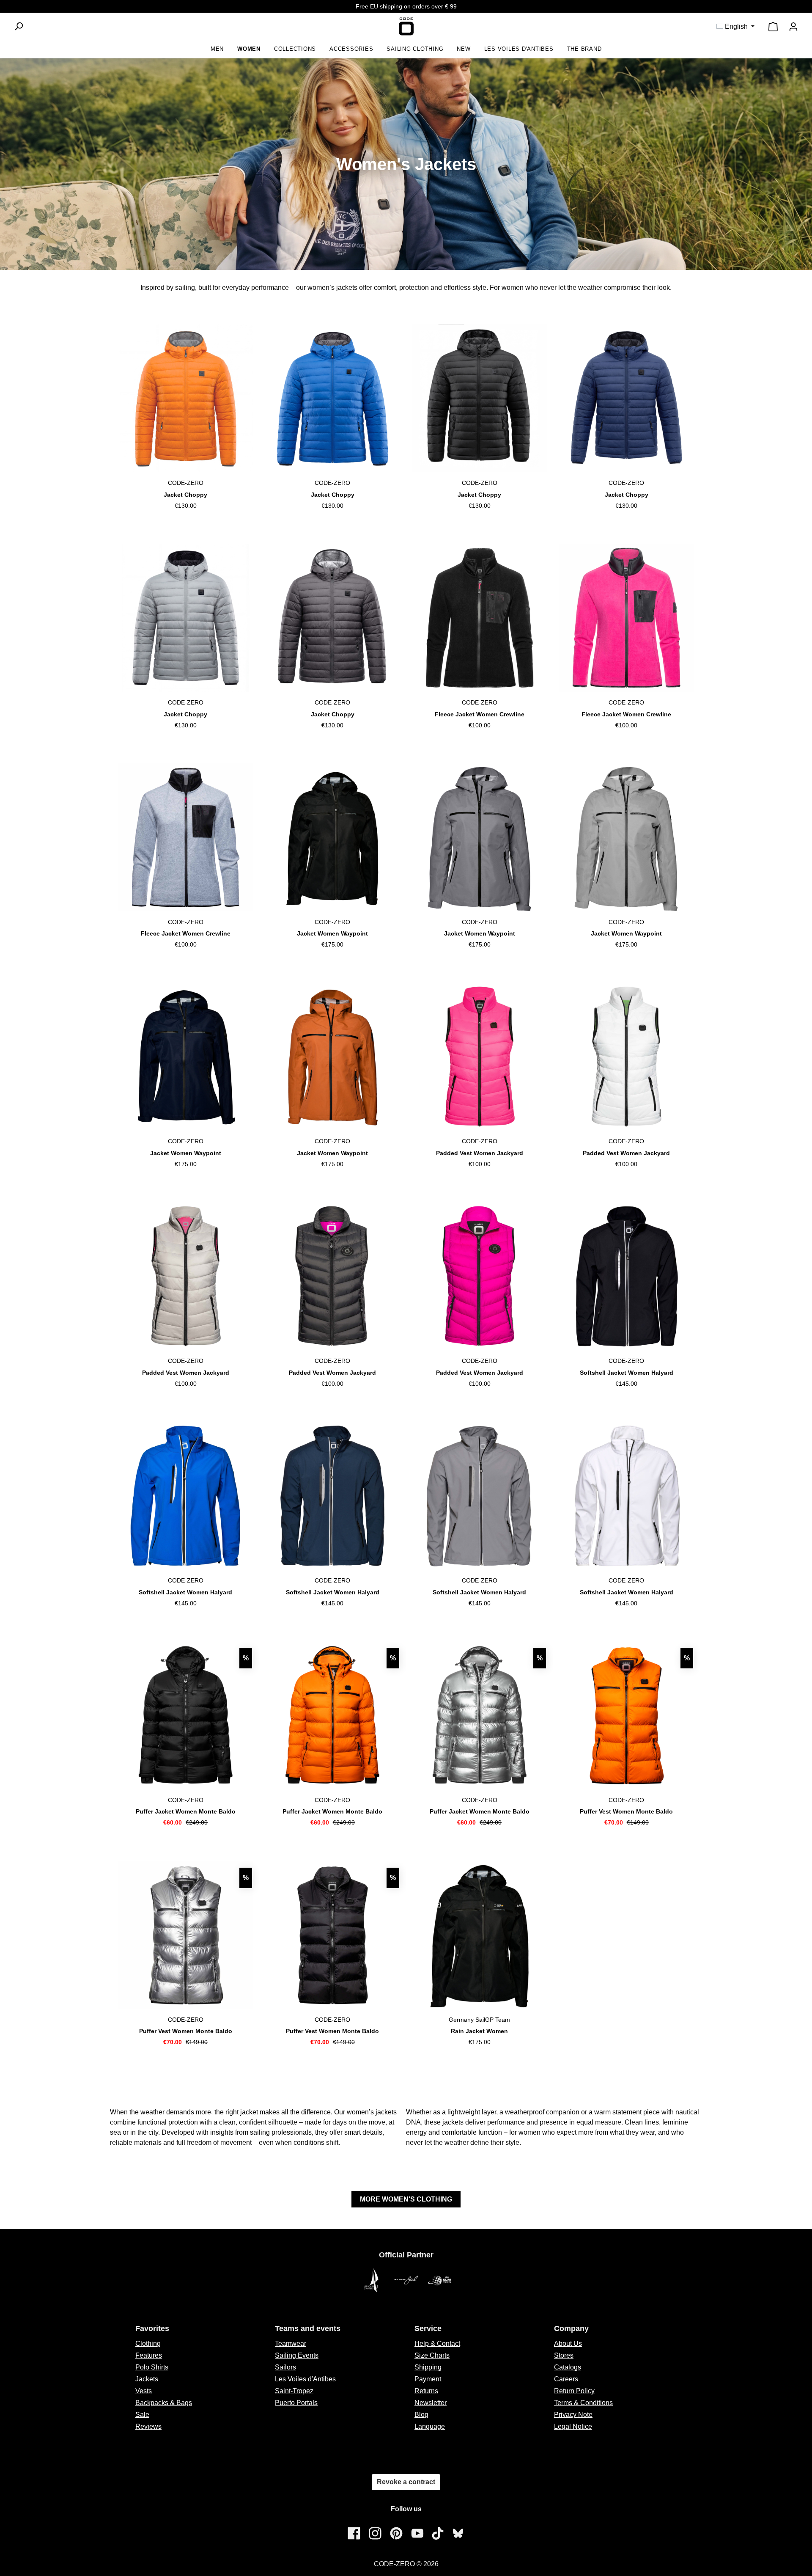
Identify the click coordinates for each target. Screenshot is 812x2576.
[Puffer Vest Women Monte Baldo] (627, 1715)
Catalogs (568, 2367)
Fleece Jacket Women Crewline (480, 714)
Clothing (148, 2343)
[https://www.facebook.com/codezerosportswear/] (354, 2533)
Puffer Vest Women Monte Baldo (626, 1811)
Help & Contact (437, 2343)
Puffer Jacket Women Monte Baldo (186, 1811)
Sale (142, 2415)
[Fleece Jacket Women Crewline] (479, 618)
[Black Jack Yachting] (406, 2280)
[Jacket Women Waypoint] (333, 837)
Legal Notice (573, 2426)
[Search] (19, 26)
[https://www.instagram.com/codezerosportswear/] (375, 2533)
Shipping (428, 2367)
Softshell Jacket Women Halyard (627, 1373)
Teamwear (291, 2343)
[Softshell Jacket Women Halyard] (627, 1276)
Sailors (285, 2367)
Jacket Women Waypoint (332, 933)
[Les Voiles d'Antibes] (372, 2280)
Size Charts (432, 2355)
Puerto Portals (296, 2403)
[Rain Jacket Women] (479, 1935)
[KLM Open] (440, 2280)
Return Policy (574, 2391)
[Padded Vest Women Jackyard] (479, 1057)
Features (149, 2355)
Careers (566, 2379)
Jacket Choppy (185, 495)
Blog (421, 2415)
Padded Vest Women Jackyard (480, 1153)
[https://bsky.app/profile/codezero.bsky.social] (458, 2533)
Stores (564, 2355)
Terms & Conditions (583, 2403)
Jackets (147, 2379)
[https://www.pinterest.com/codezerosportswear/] (396, 2533)
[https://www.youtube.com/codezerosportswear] (417, 2533)
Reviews (148, 2426)
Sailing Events (297, 2355)
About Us (568, 2343)
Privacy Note (573, 2415)
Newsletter (431, 2403)
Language (430, 2426)
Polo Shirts (152, 2367)
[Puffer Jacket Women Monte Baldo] (185, 1715)
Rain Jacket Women (479, 2031)
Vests (144, 2391)
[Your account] (793, 27)
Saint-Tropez (294, 2391)
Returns (426, 2391)
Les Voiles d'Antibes (305, 2379)
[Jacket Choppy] (185, 398)
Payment (428, 2379)
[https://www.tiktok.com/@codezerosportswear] (438, 2533)
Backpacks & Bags (164, 2403)
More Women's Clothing (406, 2199)
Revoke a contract (406, 2482)
